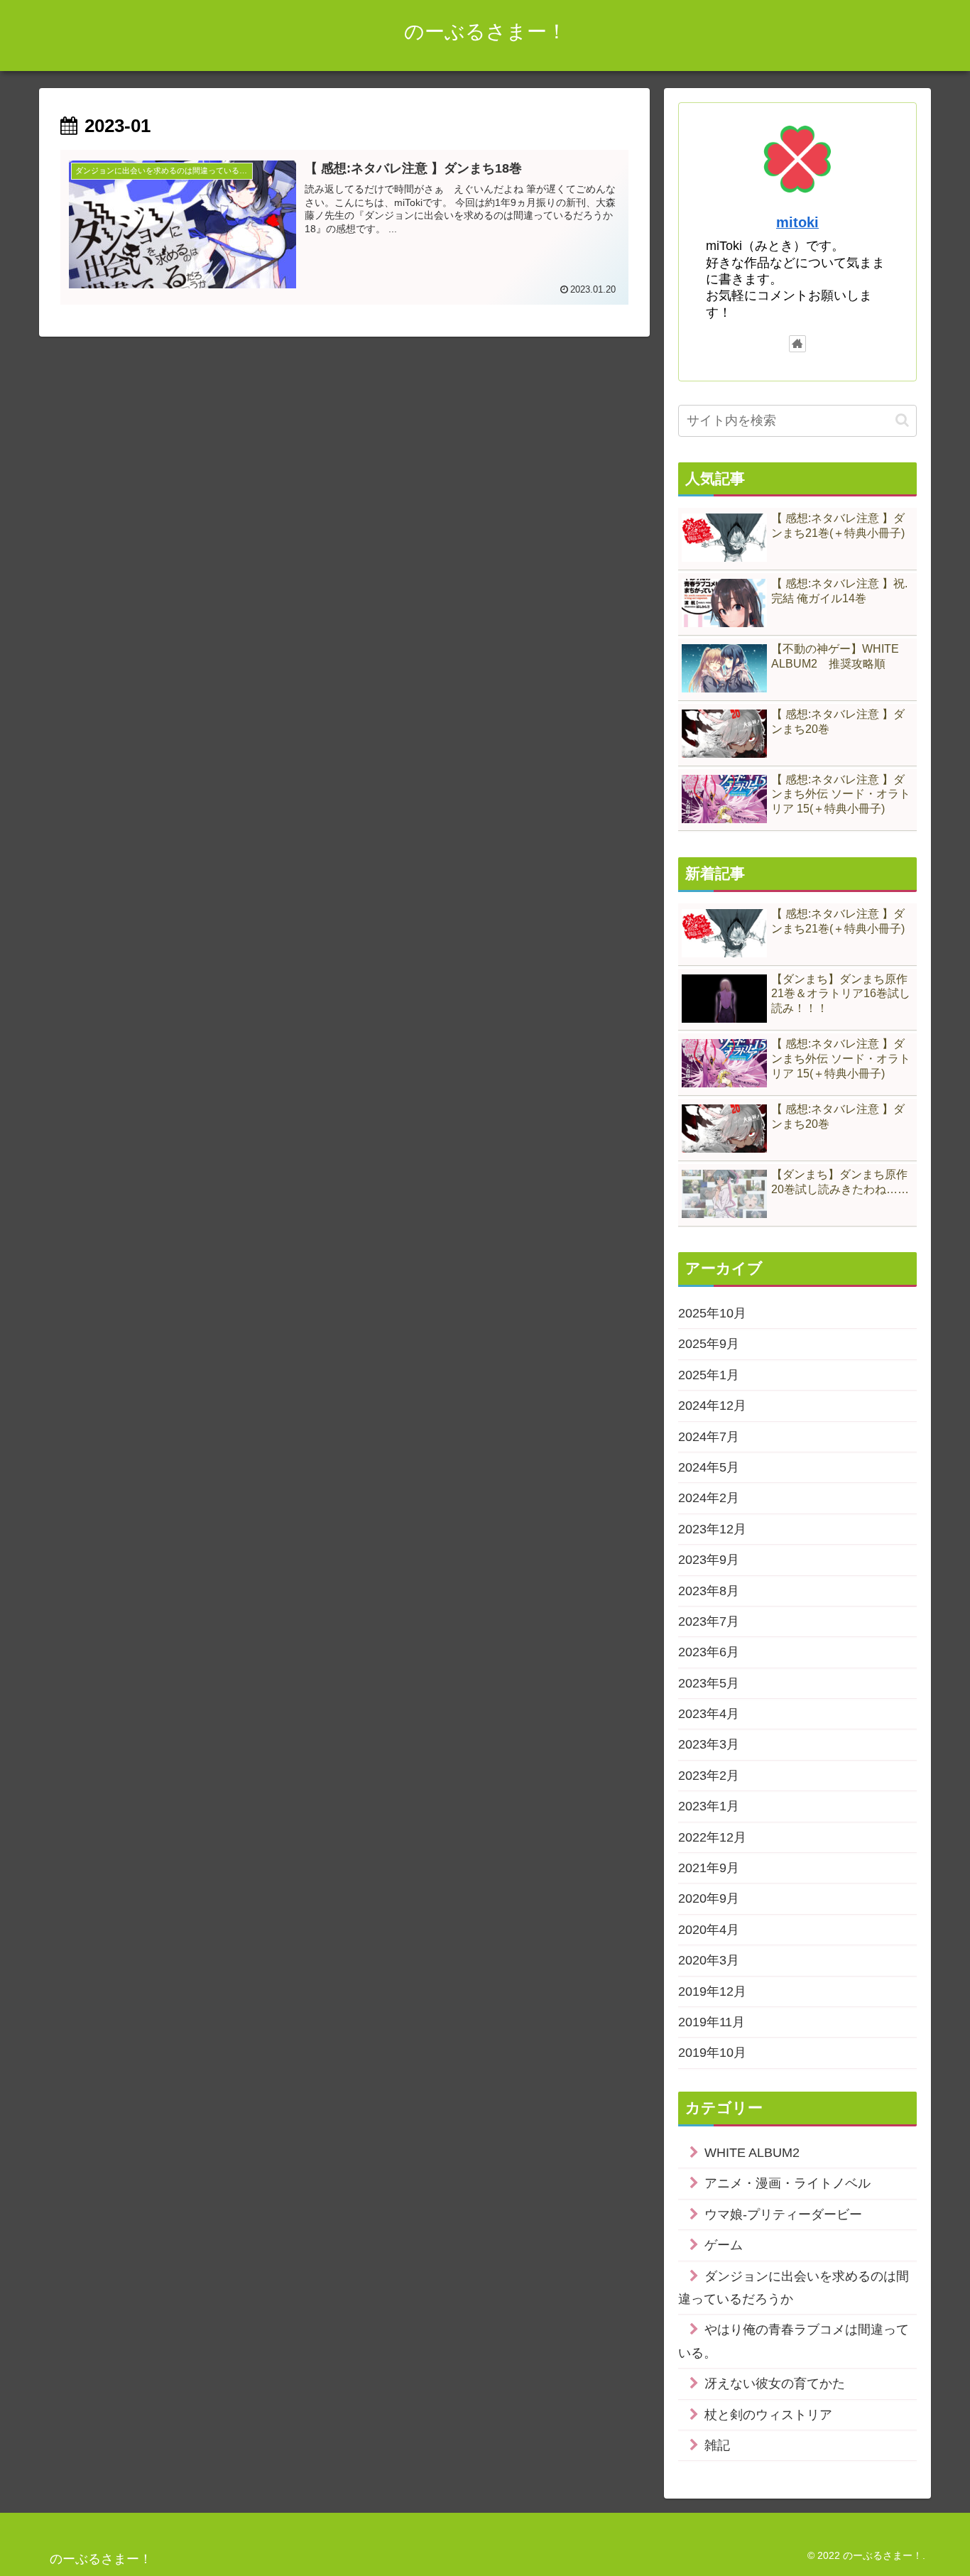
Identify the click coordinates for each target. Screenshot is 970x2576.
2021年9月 (709, 1868)
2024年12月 (712, 1406)
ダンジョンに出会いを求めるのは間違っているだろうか (794, 2288)
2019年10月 (712, 2053)
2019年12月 (712, 1991)
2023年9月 (709, 1560)
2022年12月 (712, 1837)
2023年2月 (709, 1776)
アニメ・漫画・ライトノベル (788, 2183)
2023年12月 (712, 1529)
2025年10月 (712, 1313)
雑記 (717, 2445)
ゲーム (724, 2245)
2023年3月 (709, 1744)
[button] (902, 420)
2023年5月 (709, 1683)
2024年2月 (709, 1498)
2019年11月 (712, 2022)
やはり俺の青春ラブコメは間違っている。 (794, 2341)
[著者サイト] (797, 344)
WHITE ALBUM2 (752, 2153)
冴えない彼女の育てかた (775, 2384)
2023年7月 (709, 1621)
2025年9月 (709, 1344)
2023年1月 (709, 1806)
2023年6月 (709, 1652)
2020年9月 (709, 1898)
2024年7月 (709, 1437)
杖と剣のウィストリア (768, 2415)
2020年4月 (709, 1930)
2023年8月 (709, 1591)
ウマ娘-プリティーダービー (783, 2214)
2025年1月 (709, 1375)
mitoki (797, 222)
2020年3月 (709, 1960)
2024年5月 (709, 1467)
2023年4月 (709, 1714)
